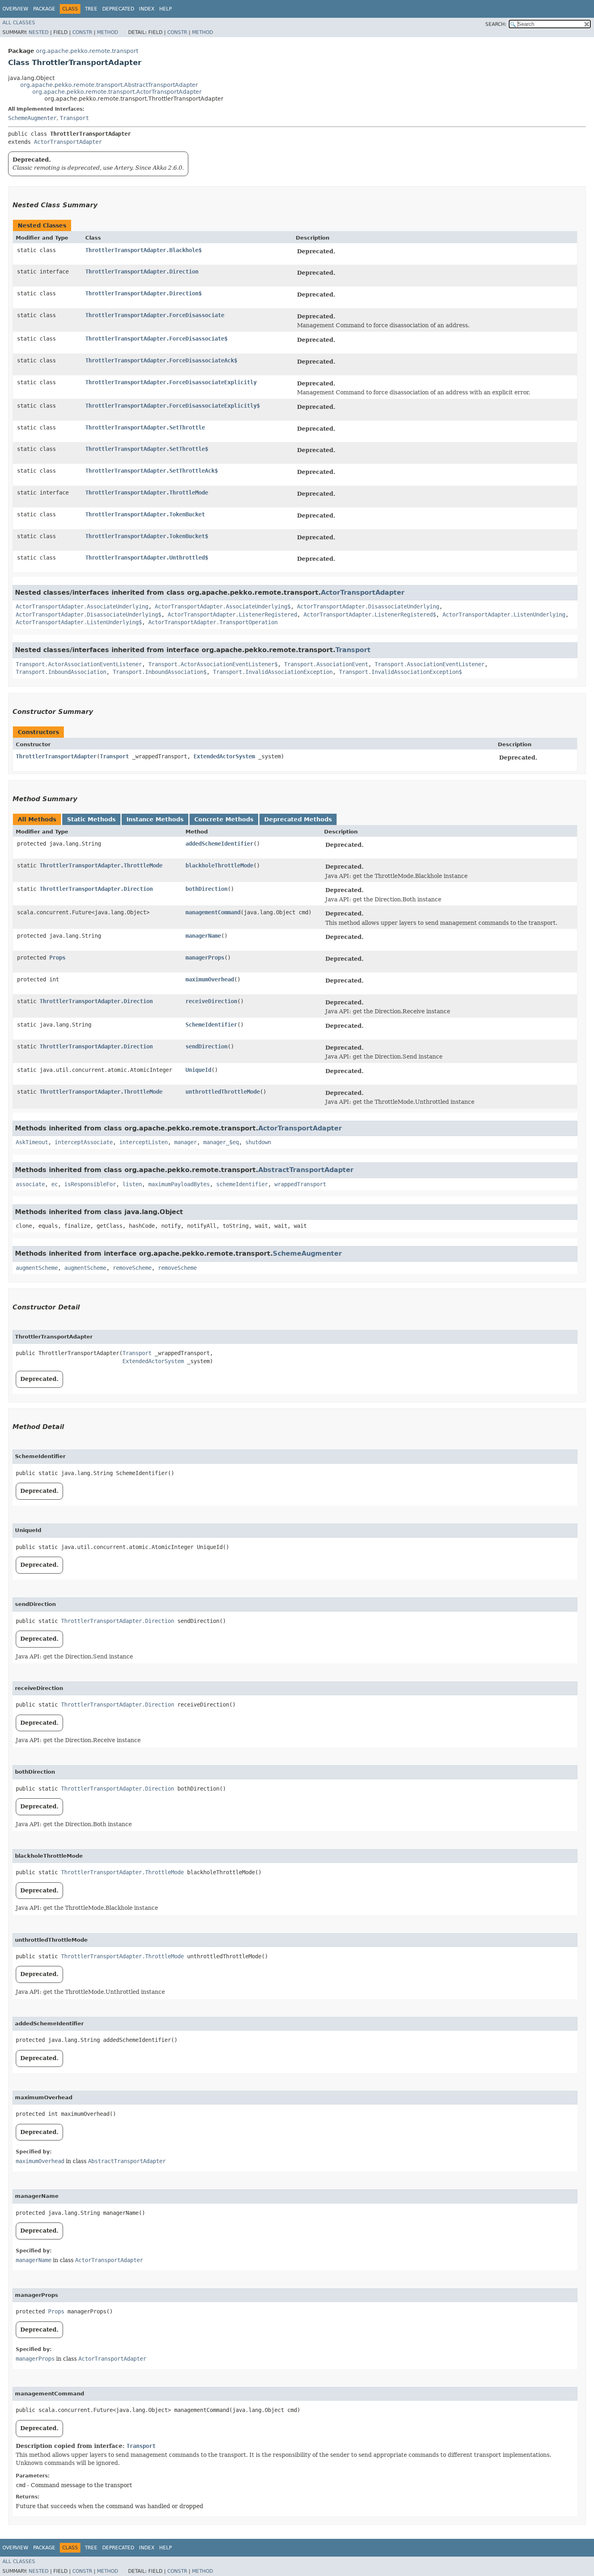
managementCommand (213, 912)
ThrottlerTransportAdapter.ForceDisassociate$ (156, 339)
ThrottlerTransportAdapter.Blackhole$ (143, 250)
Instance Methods (155, 819)
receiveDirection (211, 1001)
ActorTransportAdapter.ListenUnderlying (504, 615)
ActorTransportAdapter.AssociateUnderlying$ (223, 606)
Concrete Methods (224, 819)
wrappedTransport (300, 1184)
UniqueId (198, 1070)
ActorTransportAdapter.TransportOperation (213, 622)
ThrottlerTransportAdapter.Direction (142, 271)
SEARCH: (496, 24)
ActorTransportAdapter (68, 142)
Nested (39, 32)
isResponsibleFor (90, 1184)
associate (30, 1184)
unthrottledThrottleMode (223, 1092)
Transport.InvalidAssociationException (273, 672)
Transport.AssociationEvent (326, 664)
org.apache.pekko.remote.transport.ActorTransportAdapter (117, 92)
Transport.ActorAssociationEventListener (79, 664)
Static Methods (91, 819)
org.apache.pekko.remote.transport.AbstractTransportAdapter (109, 85)
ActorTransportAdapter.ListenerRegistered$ (370, 615)
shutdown (258, 1142)
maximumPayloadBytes (179, 1184)
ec (55, 1184)
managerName (203, 936)
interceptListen (143, 1142)
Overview (15, 9)
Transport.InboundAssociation (61, 672)
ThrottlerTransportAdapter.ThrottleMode (147, 492)
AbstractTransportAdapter (306, 1170)
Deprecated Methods (298, 819)
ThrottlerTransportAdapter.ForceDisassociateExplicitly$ (173, 406)
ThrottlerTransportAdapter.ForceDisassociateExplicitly (171, 382)
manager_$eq (221, 1142)
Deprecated (118, 9)
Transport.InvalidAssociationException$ (400, 672)
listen (132, 1184)
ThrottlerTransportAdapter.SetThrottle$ (147, 449)
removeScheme (132, 1268)
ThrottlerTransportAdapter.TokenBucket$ (147, 536)
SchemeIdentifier (211, 1025)
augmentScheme (37, 1268)
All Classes (19, 23)
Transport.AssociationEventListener (430, 664)
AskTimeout (32, 1142)
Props (57, 958)
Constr (82, 32)
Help (165, 9)
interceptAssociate (84, 1142)
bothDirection (206, 889)
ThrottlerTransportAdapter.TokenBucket (145, 514)
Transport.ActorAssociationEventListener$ (213, 664)
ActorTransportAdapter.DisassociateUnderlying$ (88, 615)
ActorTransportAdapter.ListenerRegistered (232, 615)
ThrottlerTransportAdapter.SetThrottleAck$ (152, 471)
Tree (91, 9)
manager (185, 1142)
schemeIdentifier (242, 1184)
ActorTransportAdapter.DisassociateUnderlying (368, 606)
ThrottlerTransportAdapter (56, 756)
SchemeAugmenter (32, 118)
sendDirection (206, 1046)
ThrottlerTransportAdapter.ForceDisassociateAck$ (161, 360)
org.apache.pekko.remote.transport (87, 51)
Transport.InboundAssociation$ (160, 672)
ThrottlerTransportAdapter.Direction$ (143, 293)
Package (44, 9)
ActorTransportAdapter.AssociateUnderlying (82, 606)
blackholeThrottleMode (219, 865)
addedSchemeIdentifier (219, 844)
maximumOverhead (210, 979)
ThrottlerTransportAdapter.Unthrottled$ (147, 558)
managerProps (205, 958)
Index (147, 9)
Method (107, 32)
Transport (74, 118)
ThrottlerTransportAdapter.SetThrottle (145, 427)
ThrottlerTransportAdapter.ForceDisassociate (155, 315)
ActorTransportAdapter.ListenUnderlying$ (79, 622)
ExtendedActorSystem (224, 756)
